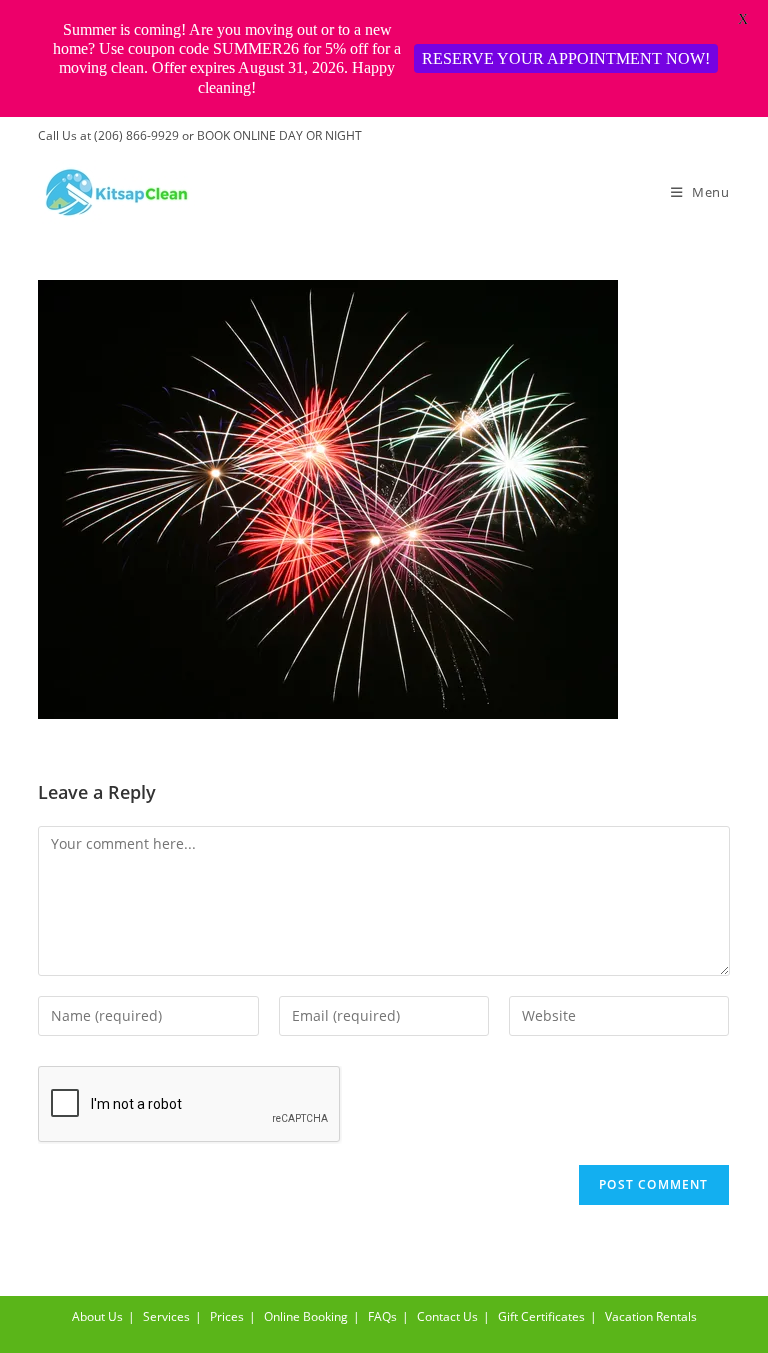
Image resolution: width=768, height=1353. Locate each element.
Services (166, 1316)
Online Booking (306, 1316)
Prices (227, 1316)
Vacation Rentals (651, 1316)
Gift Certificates (541, 1316)
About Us (97, 1316)
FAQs (382, 1316)
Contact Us (447, 1316)
